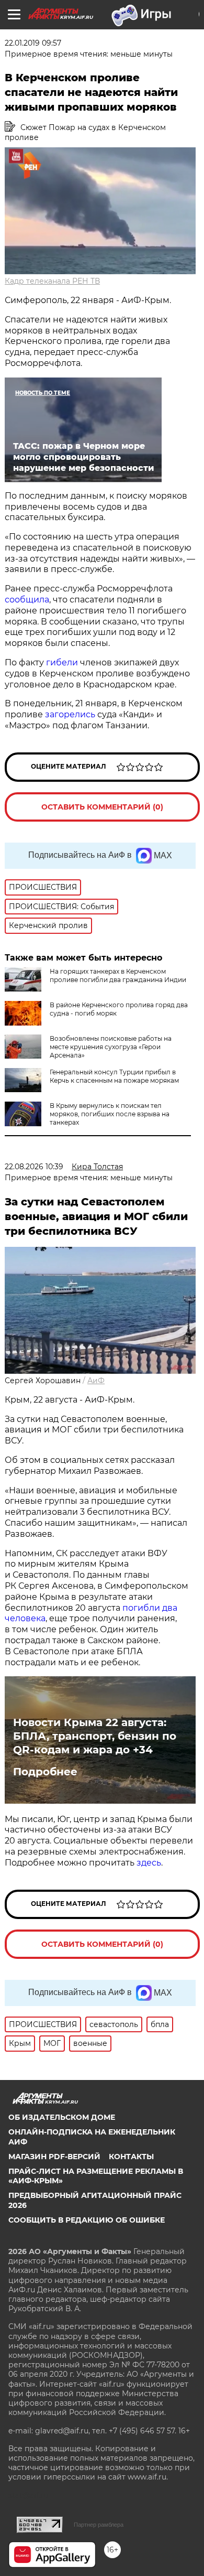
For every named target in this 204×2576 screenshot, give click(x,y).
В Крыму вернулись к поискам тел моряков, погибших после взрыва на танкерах (110, 1114)
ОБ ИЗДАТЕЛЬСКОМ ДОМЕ (62, 2117)
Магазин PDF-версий (54, 2157)
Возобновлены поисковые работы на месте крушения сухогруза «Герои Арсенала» (111, 1047)
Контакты (131, 2157)
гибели (62, 662)
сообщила (27, 600)
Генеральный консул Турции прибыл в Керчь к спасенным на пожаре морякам (114, 1076)
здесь (149, 1863)
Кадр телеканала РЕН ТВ (52, 281)
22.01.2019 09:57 (33, 43)
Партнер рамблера (99, 2525)
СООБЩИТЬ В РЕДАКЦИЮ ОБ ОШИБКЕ (87, 2220)
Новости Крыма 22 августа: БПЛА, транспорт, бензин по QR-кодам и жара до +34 (95, 1736)
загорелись (70, 714)
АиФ (96, 1381)
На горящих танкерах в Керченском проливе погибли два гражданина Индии (118, 976)
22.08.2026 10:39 (34, 1167)
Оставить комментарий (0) (102, 807)
